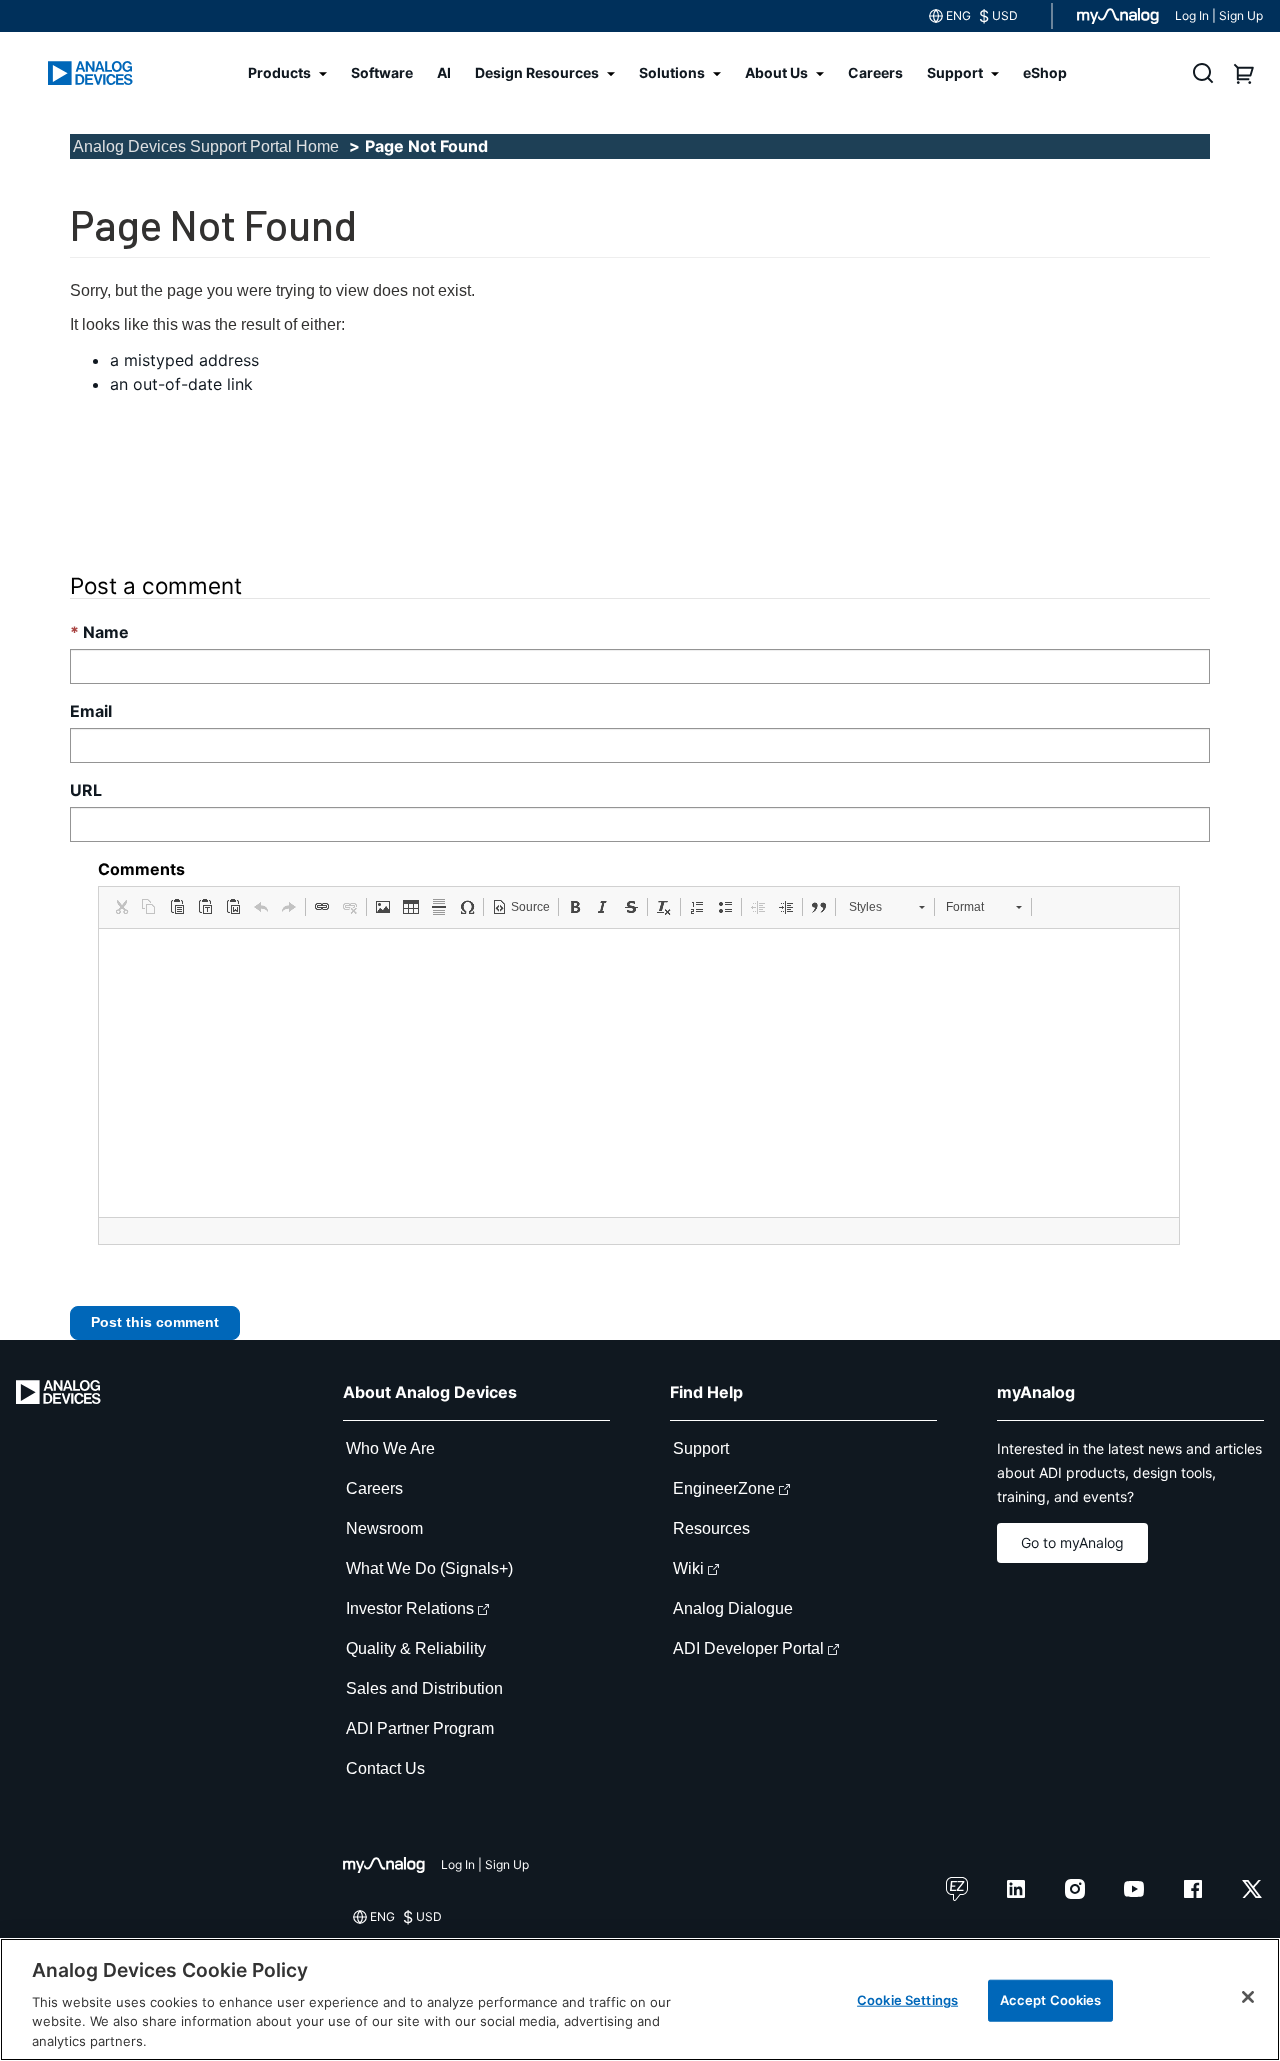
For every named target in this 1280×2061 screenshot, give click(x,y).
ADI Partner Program (420, 1728)
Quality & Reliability (416, 1648)
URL (86, 790)
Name (106, 632)
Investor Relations (410, 1608)
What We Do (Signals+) (429, 1568)
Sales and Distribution (424, 1688)
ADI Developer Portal (748, 1648)
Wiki (688, 1568)
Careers (374, 1488)
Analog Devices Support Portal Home (206, 146)
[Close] (1248, 1997)
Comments (141, 869)
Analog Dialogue (733, 1608)
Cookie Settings (907, 2000)
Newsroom (384, 1528)
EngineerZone (724, 1488)
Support (701, 1448)
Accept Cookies (1051, 2000)
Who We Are (390, 1448)
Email (91, 711)
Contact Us (385, 1768)
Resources (711, 1528)
